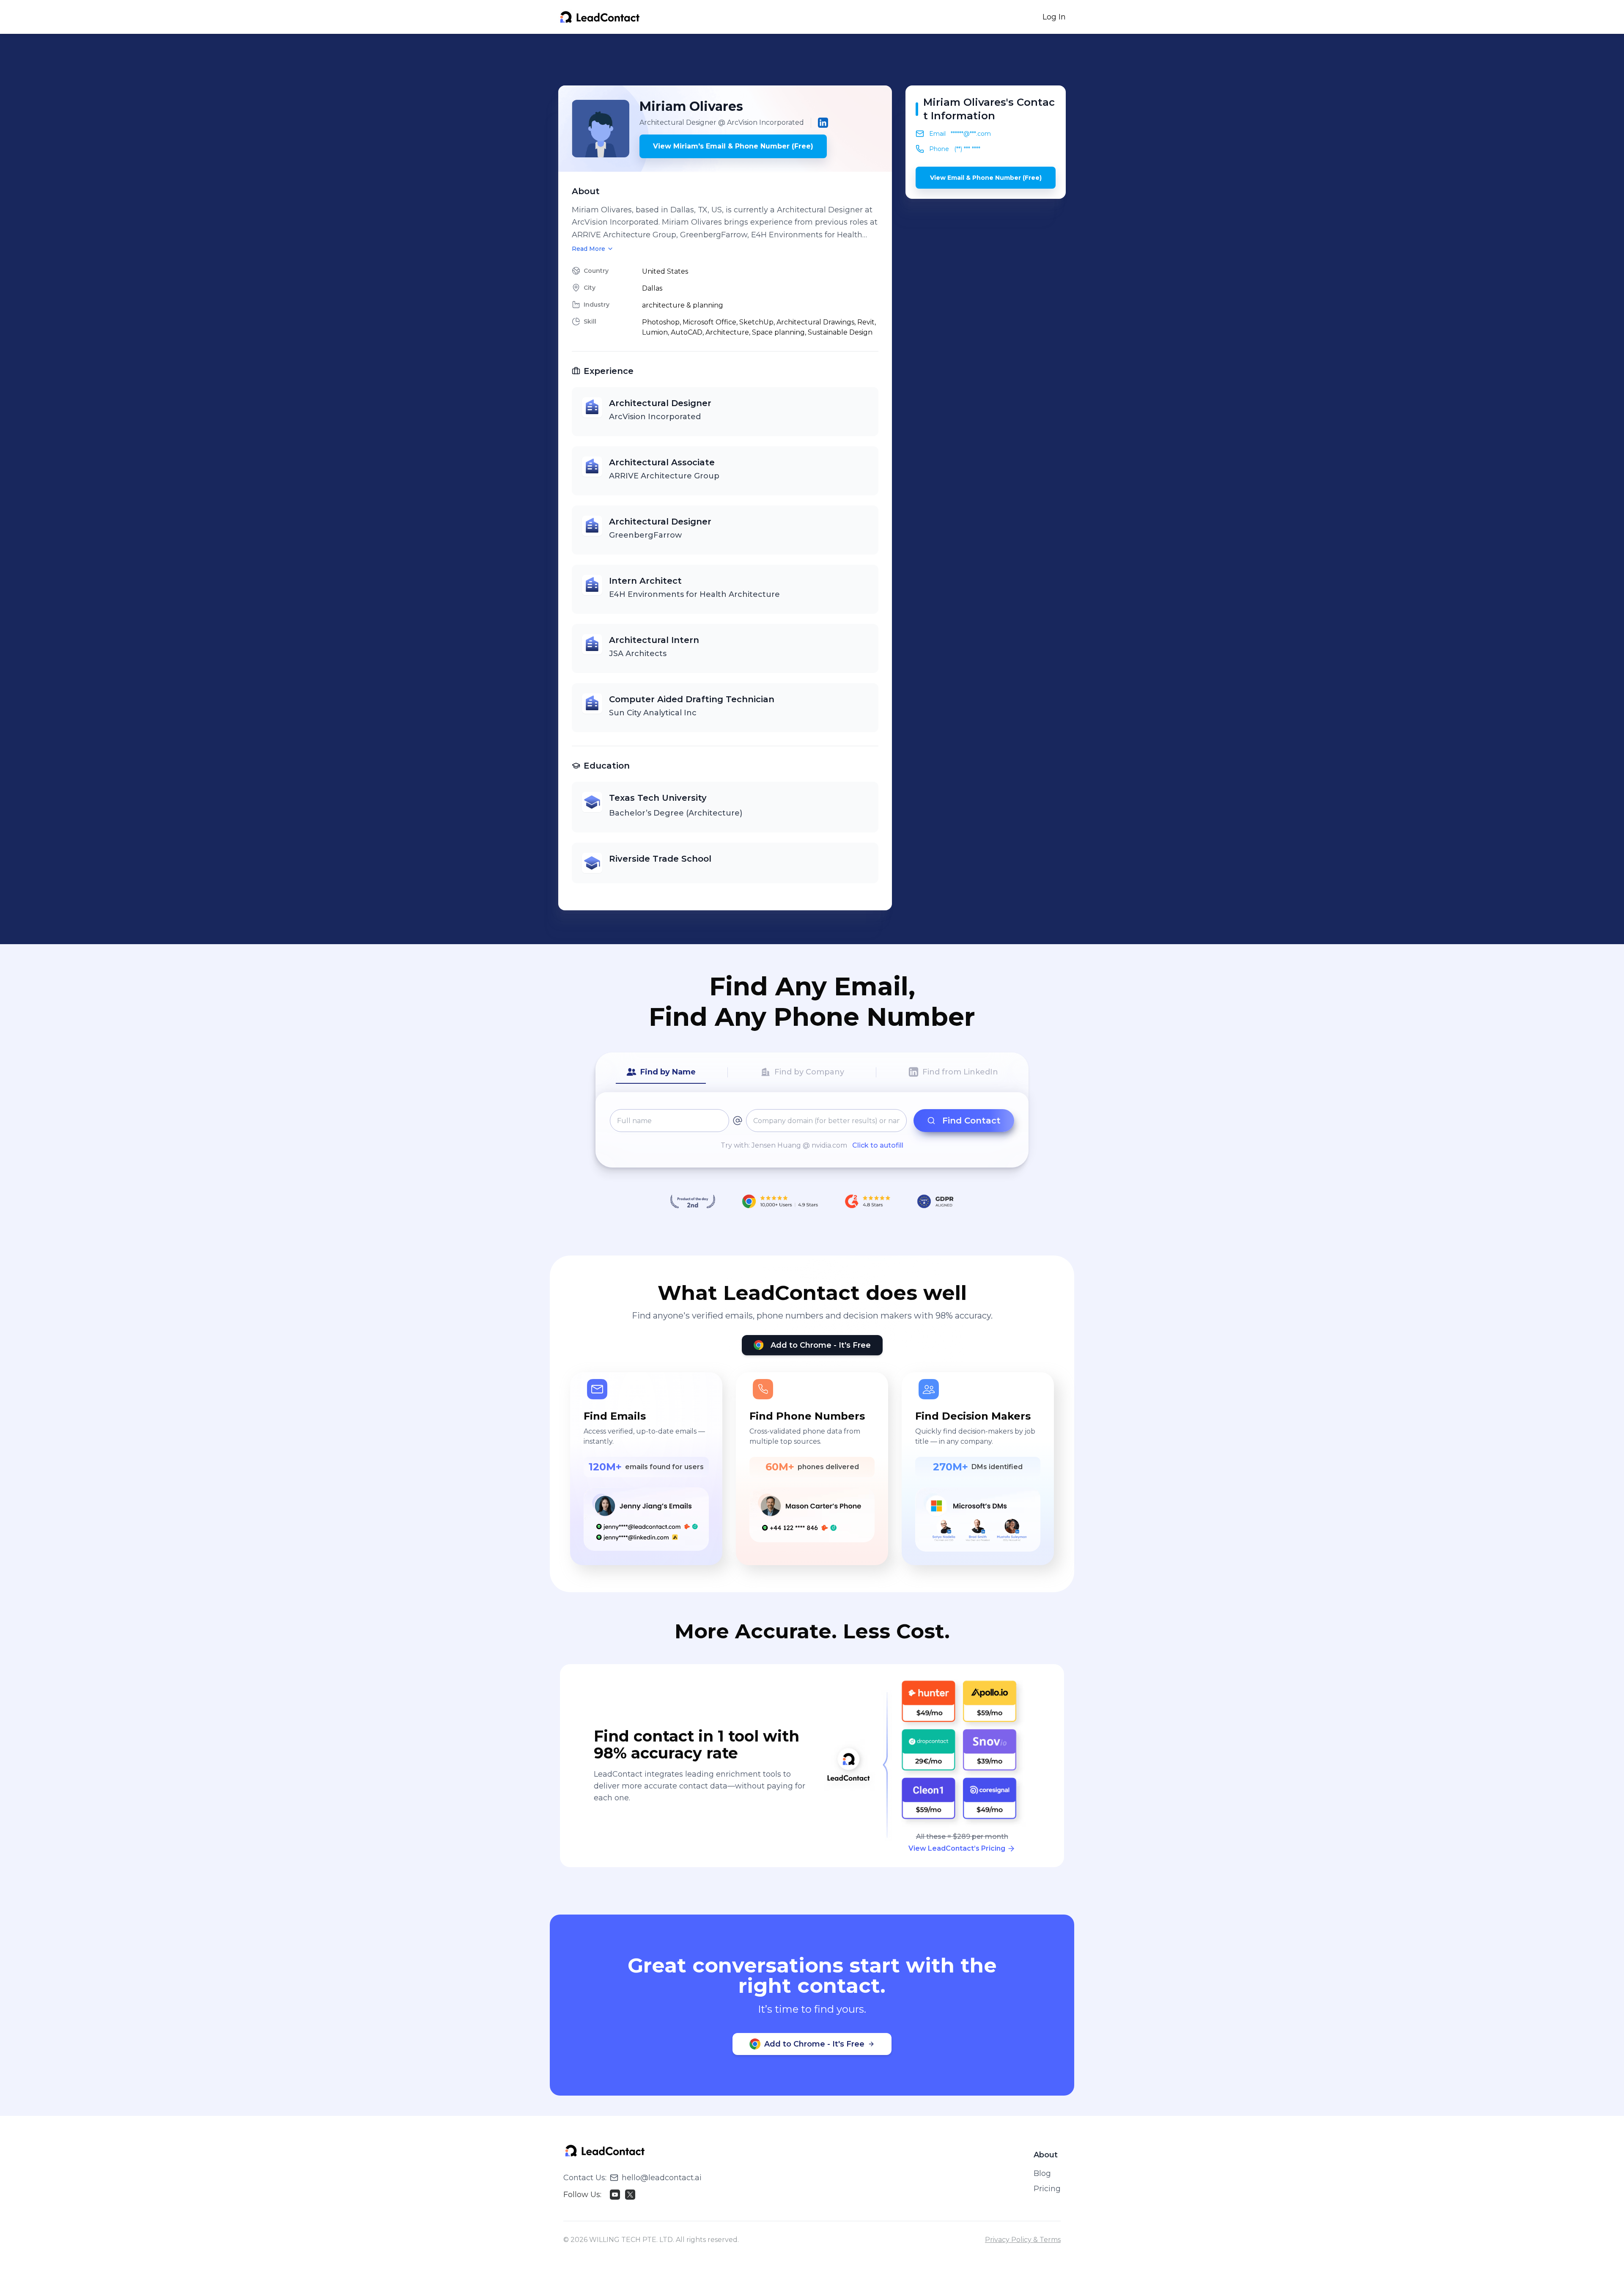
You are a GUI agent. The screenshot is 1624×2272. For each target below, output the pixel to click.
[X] (630, 2195)
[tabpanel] (812, 1130)
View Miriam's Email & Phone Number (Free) (733, 146)
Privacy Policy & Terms (1023, 2240)
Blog (1042, 2173)
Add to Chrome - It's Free (821, 1345)
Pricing (1047, 2189)
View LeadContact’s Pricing (957, 1848)
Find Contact (971, 1121)
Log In (1054, 17)
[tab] (661, 1072)
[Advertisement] (812, 60)
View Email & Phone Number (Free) (986, 178)
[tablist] (812, 1072)
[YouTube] (615, 2195)
